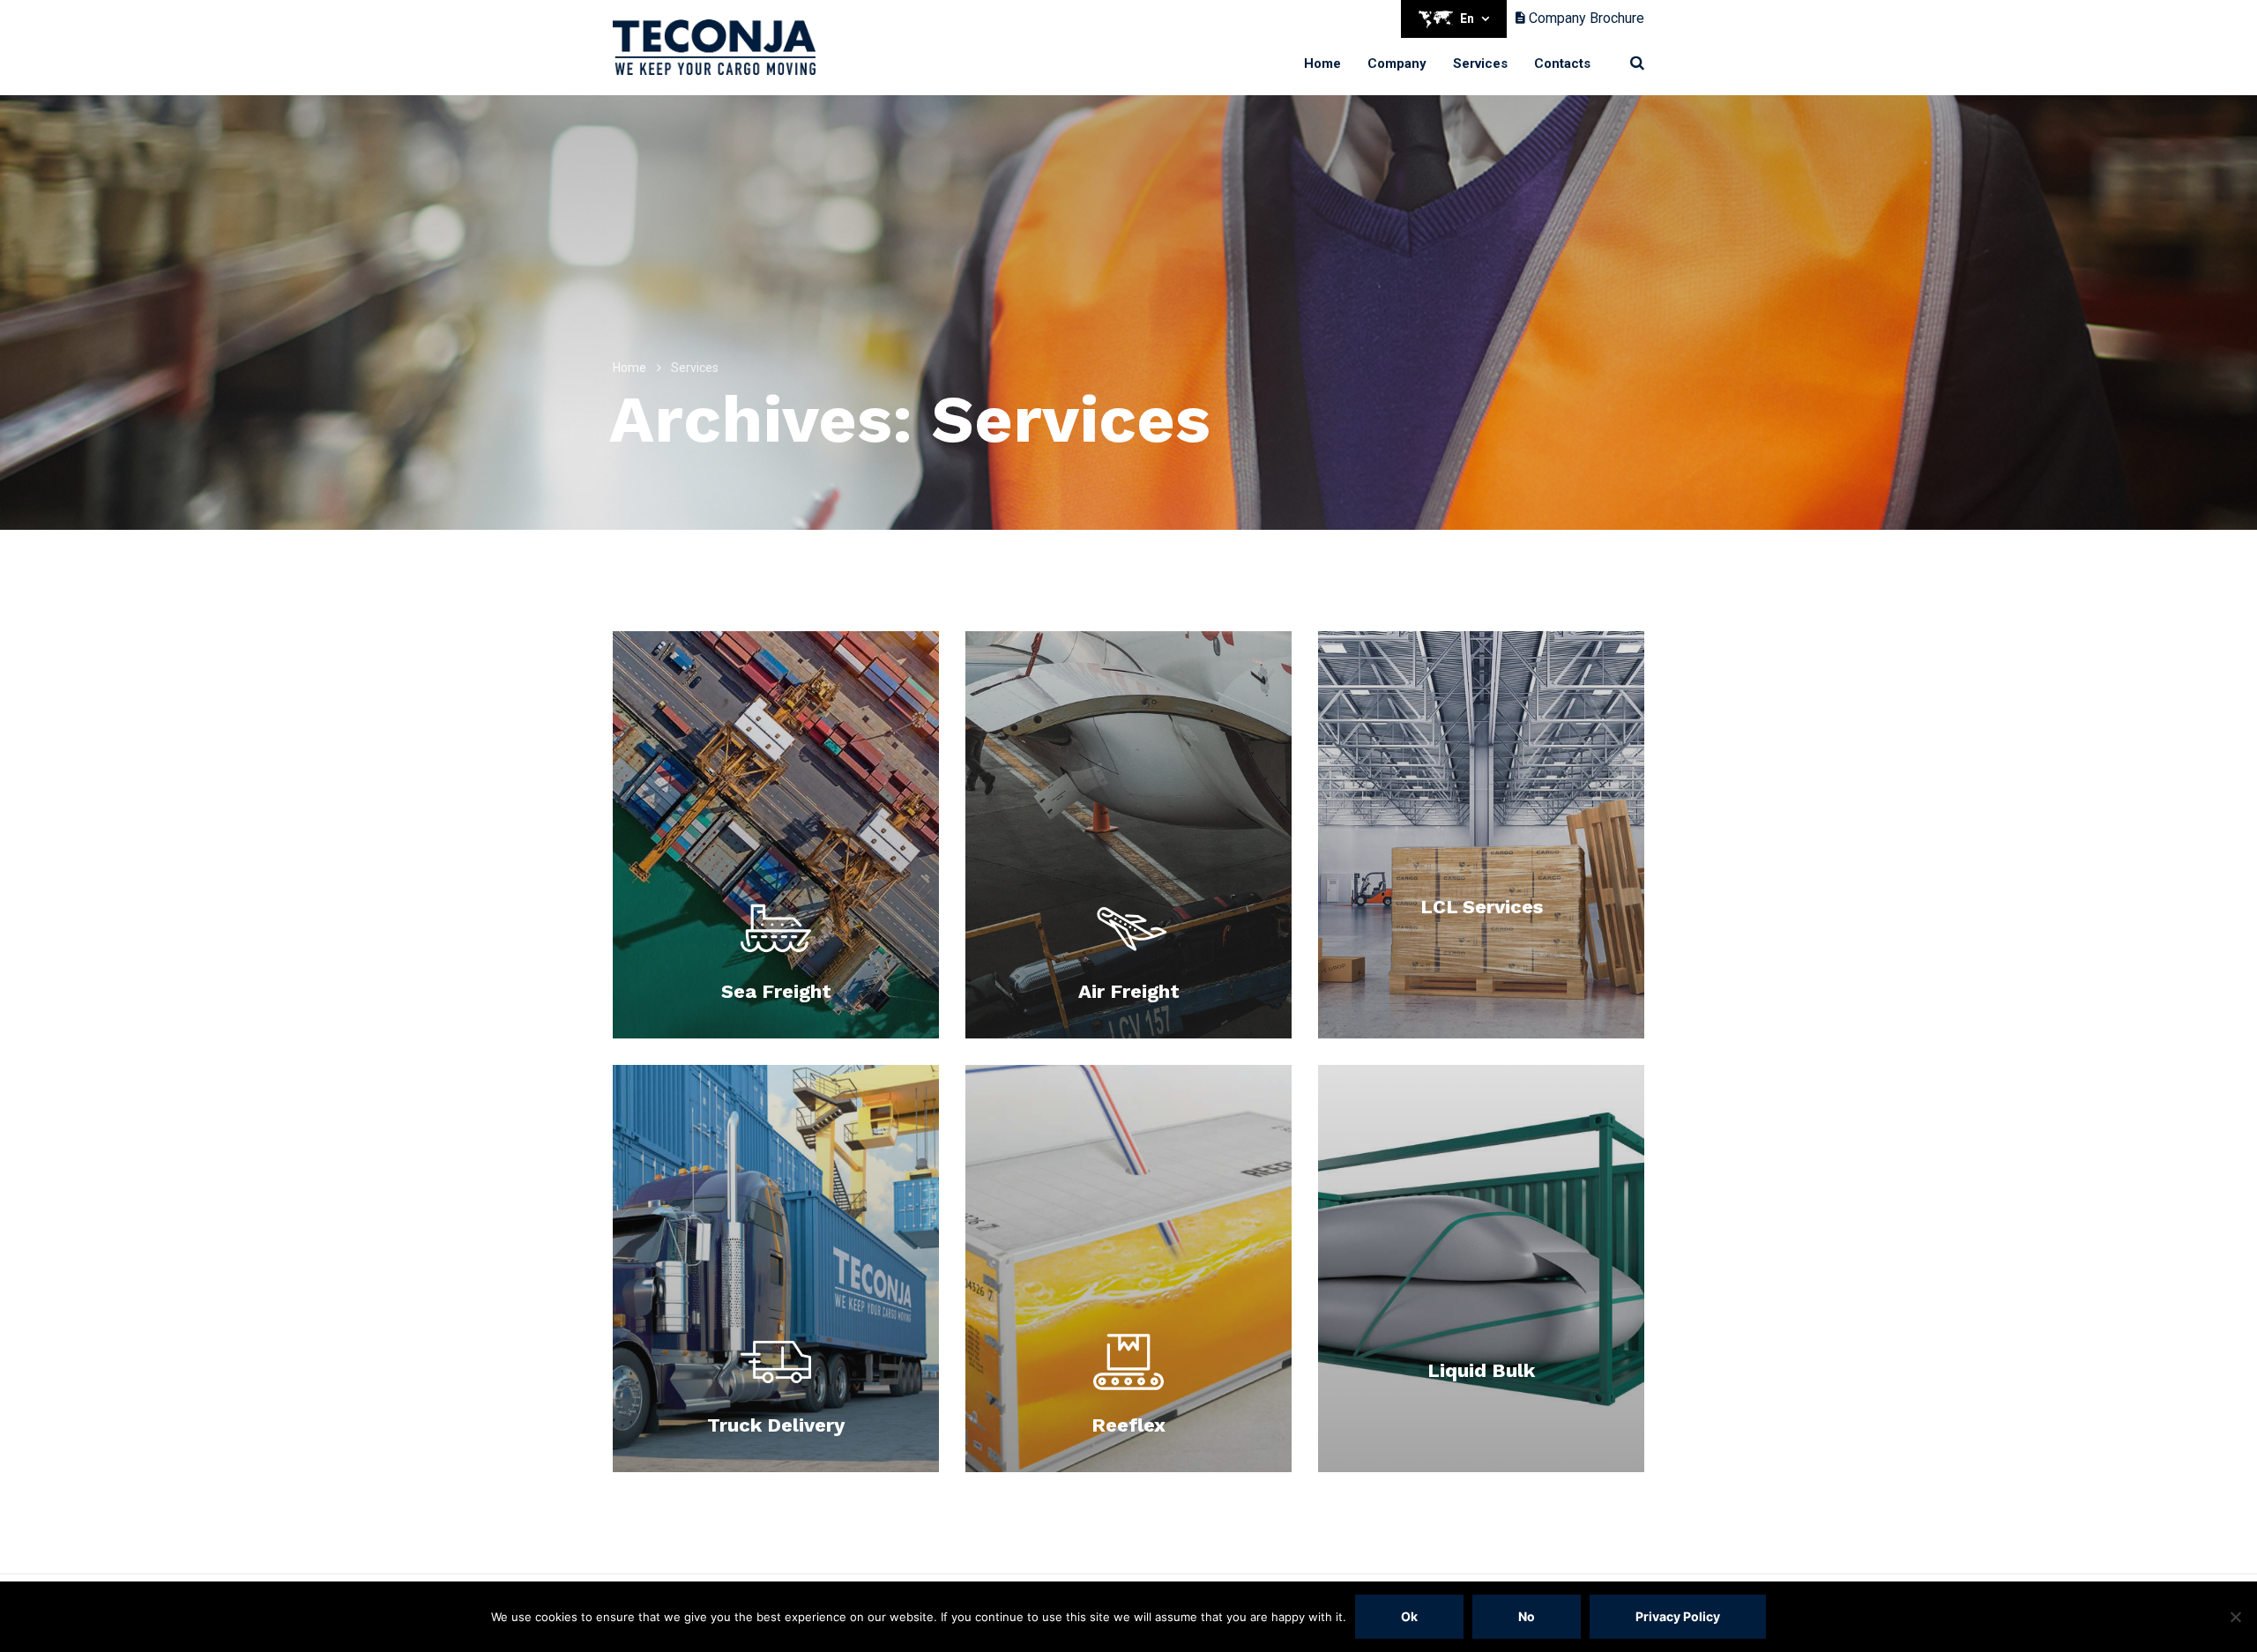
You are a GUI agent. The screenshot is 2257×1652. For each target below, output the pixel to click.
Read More (776, 1030)
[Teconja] (714, 47)
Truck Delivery (776, 1425)
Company (1397, 63)
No (1527, 1616)
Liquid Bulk (1481, 1370)
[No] (2235, 1617)
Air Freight (1129, 991)
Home (1322, 63)
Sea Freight (776, 991)
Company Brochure (1585, 18)
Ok (1409, 1616)
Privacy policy (1678, 1616)
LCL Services (1482, 907)
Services (1480, 63)
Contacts (1562, 63)
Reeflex (1128, 1425)
